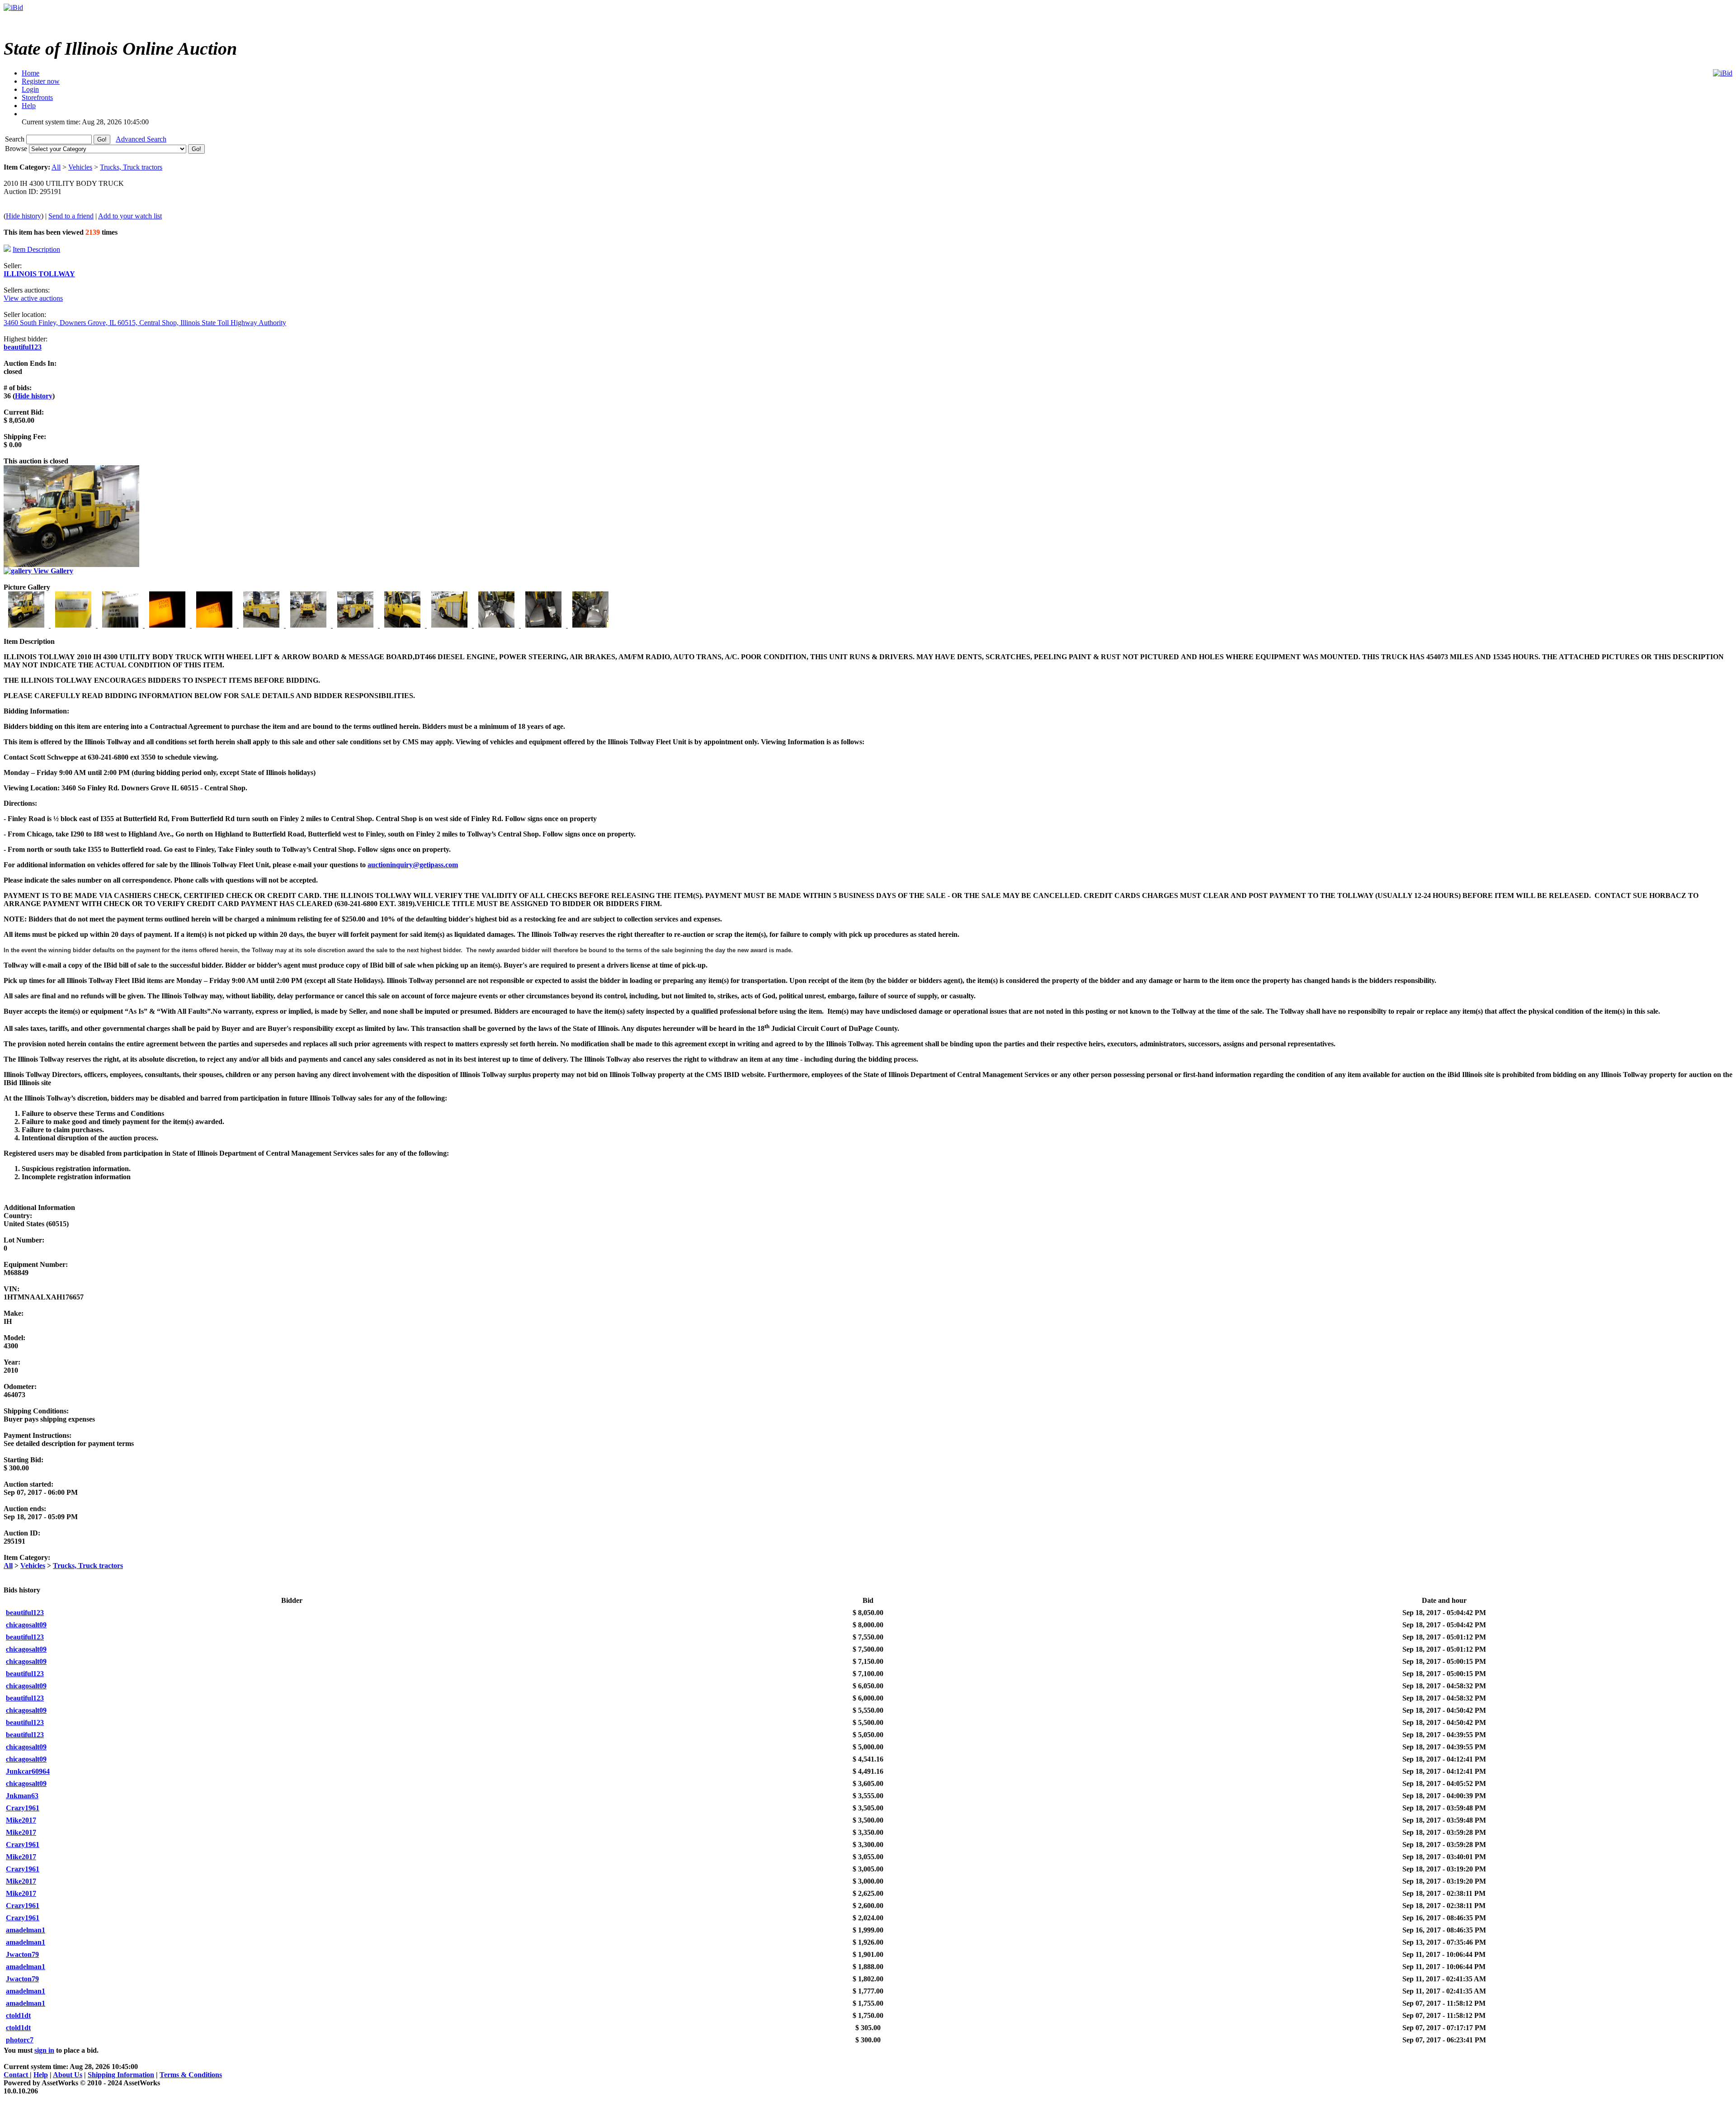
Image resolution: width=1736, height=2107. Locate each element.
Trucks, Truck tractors (131, 167)
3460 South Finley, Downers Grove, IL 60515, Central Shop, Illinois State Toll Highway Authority (145, 323)
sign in (44, 2050)
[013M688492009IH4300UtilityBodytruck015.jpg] (590, 625)
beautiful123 (23, 347)
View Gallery (52, 571)
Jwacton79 (22, 1954)
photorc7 (20, 2040)
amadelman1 (26, 1930)
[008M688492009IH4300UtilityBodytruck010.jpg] (356, 625)
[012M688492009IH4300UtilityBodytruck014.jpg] (544, 625)
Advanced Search (141, 139)
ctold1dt (18, 2015)
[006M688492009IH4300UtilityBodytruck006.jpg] (262, 625)
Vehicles (80, 167)
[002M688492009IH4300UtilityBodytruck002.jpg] (74, 625)
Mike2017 (21, 1820)
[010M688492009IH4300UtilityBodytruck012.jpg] (450, 625)
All (56, 167)
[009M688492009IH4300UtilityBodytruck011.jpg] (403, 625)
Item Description (36, 249)
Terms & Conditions (191, 2075)
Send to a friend (71, 216)
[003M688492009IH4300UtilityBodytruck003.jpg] (121, 625)
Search (16, 139)
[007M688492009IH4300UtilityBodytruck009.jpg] (309, 625)
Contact (17, 2075)
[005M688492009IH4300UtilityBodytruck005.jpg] (215, 625)
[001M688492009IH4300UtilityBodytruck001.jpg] (27, 625)
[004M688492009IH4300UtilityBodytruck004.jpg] (168, 625)
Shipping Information (121, 2075)
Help (41, 2075)
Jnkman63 (22, 1796)
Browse (17, 149)
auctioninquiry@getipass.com (413, 865)
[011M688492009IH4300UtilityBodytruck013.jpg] (497, 625)
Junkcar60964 (28, 1771)
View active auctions (33, 298)
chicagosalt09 (26, 1625)
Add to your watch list (130, 216)
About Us (68, 2075)
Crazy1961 (23, 1808)
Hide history (24, 216)
